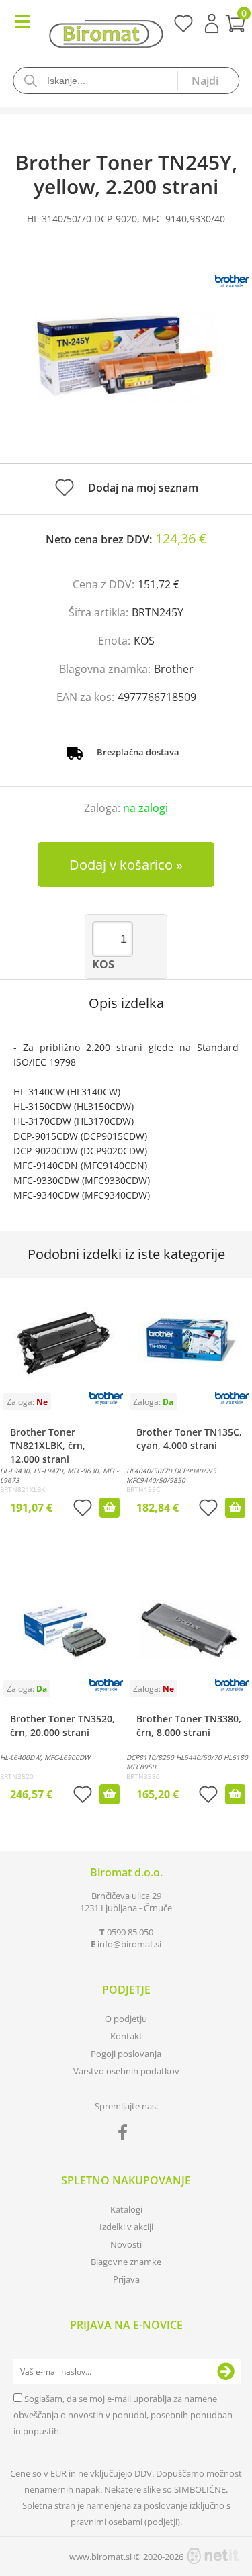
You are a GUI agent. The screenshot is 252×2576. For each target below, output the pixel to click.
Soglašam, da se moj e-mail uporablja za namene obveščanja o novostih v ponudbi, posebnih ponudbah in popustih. (123, 2415)
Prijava (212, 24)
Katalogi (126, 2209)
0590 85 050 (130, 1932)
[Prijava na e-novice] (226, 2372)
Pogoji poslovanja (126, 2054)
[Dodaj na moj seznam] (83, 1509)
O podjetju (126, 2019)
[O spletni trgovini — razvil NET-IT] (213, 2556)
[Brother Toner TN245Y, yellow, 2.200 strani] (126, 358)
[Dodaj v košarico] (110, 1508)
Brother (174, 669)
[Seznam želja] (183, 28)
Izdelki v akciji (126, 2227)
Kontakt (126, 2036)
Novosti (126, 2244)
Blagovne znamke (126, 2262)
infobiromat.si (129, 1944)
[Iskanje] (208, 81)
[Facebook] (126, 2135)
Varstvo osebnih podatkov (126, 2071)
